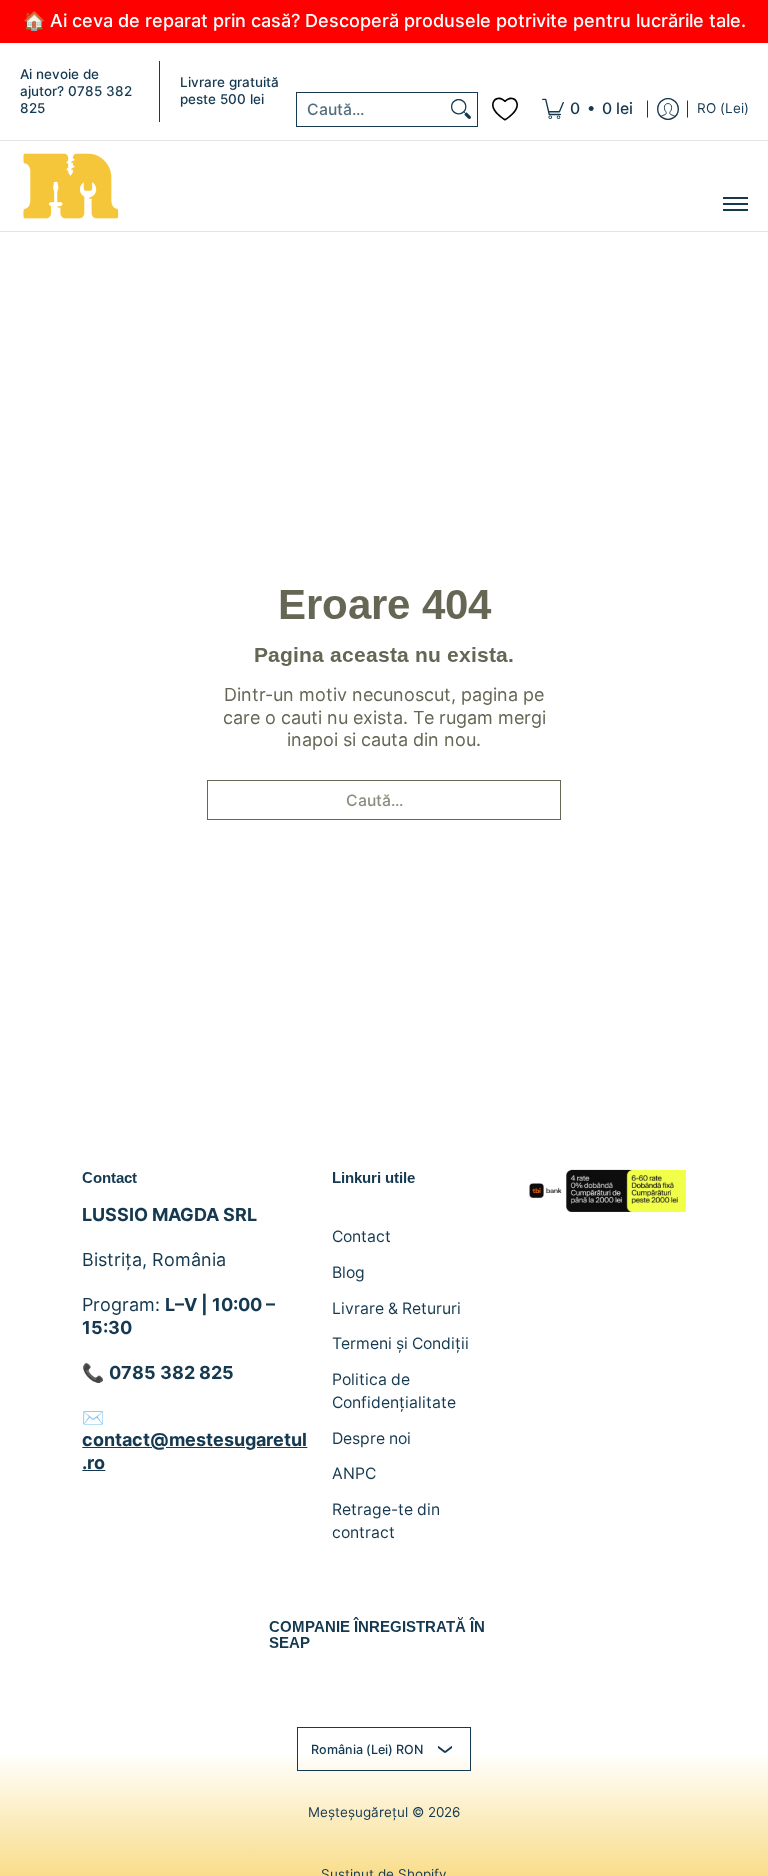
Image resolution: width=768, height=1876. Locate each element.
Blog (348, 1272)
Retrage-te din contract (386, 1521)
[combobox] (371, 109)
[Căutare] (461, 109)
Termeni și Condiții (400, 1343)
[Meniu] (734, 204)
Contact (361, 1236)
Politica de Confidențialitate (394, 1391)
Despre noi (371, 1438)
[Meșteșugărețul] (70, 186)
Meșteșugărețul (358, 1812)
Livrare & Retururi (396, 1308)
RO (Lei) (723, 108)
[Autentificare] (668, 110)
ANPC (354, 1473)
